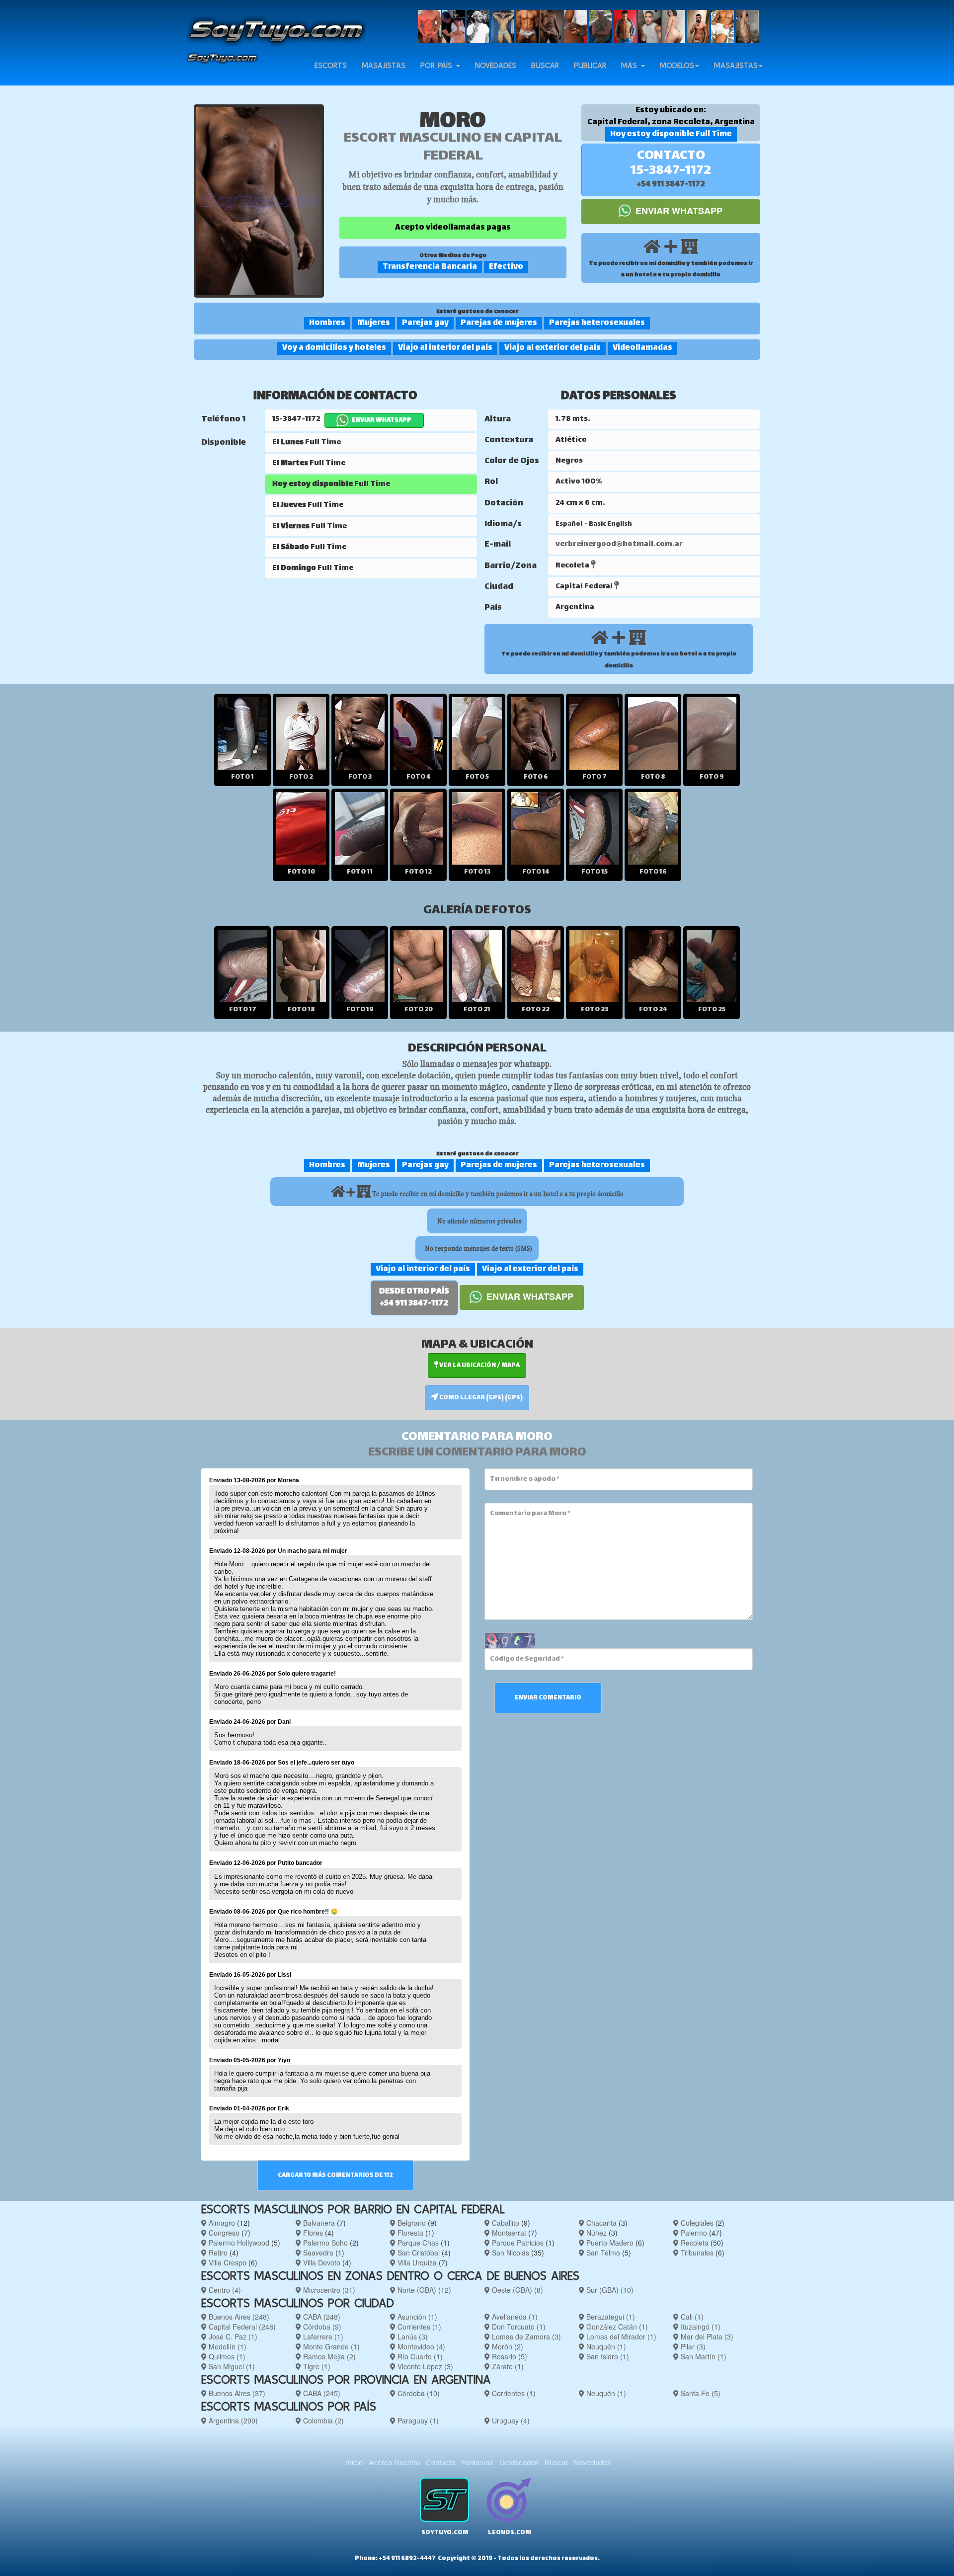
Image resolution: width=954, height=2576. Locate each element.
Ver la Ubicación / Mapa (479, 1366)
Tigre (316, 2366)
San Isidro (607, 2356)
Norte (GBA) (423, 2290)
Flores (312, 2233)
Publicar (590, 65)
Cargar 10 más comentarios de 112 (335, 2175)
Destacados (519, 2462)
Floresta (409, 2233)
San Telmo (602, 2253)
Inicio (354, 2462)
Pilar (692, 2346)
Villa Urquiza (416, 2262)
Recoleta (694, 2243)
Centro (224, 2290)
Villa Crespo (227, 2262)
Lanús (412, 2336)
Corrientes (418, 2327)
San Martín (703, 2356)
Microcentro (328, 2290)
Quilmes (226, 2356)
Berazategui (610, 2317)
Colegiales (696, 2223)
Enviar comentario (548, 1698)
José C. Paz (232, 2336)
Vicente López (424, 2366)
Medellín (227, 2346)
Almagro (221, 2223)
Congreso (223, 2233)
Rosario (509, 2356)
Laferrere (322, 2336)
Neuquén (605, 2346)
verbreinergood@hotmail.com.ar (619, 544)
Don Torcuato (518, 2327)
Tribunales (696, 2253)
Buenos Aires (238, 2317)
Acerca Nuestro (394, 2462)
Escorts (331, 65)
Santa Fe (700, 2393)
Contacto (440, 2462)
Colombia (322, 2420)
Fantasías (477, 2462)
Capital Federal (241, 2327)
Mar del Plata (706, 2336)
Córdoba (321, 2327)
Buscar (545, 65)
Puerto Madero (609, 2243)
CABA (321, 2317)
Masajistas (384, 65)
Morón (507, 2346)
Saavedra (317, 2253)
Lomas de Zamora (525, 2336)
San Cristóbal (418, 2253)
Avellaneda (514, 2317)
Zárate (507, 2366)
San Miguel (231, 2366)
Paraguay (417, 2420)
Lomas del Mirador (620, 2336)
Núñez (596, 2233)
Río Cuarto (419, 2356)
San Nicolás (510, 2253)
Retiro (217, 2253)
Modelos (677, 65)
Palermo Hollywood (238, 2243)
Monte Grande (330, 2346)
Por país (438, 65)
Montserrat (508, 2233)
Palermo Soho (324, 2243)
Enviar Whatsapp (678, 211)
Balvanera (318, 2223)
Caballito (505, 2223)
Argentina (232, 2420)
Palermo (693, 2233)
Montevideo (420, 2346)
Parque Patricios (517, 2243)
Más (631, 65)
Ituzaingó (700, 2327)
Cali (691, 2317)
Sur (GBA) (609, 2290)
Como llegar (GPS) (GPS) (480, 1398)
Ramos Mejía (328, 2356)
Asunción (416, 2317)
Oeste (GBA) (517, 2290)
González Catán (616, 2327)
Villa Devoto (321, 2262)
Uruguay (510, 2420)
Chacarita (600, 2223)
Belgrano (411, 2223)
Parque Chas (417, 2243)
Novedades (496, 65)
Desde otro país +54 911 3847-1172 (414, 1298)
